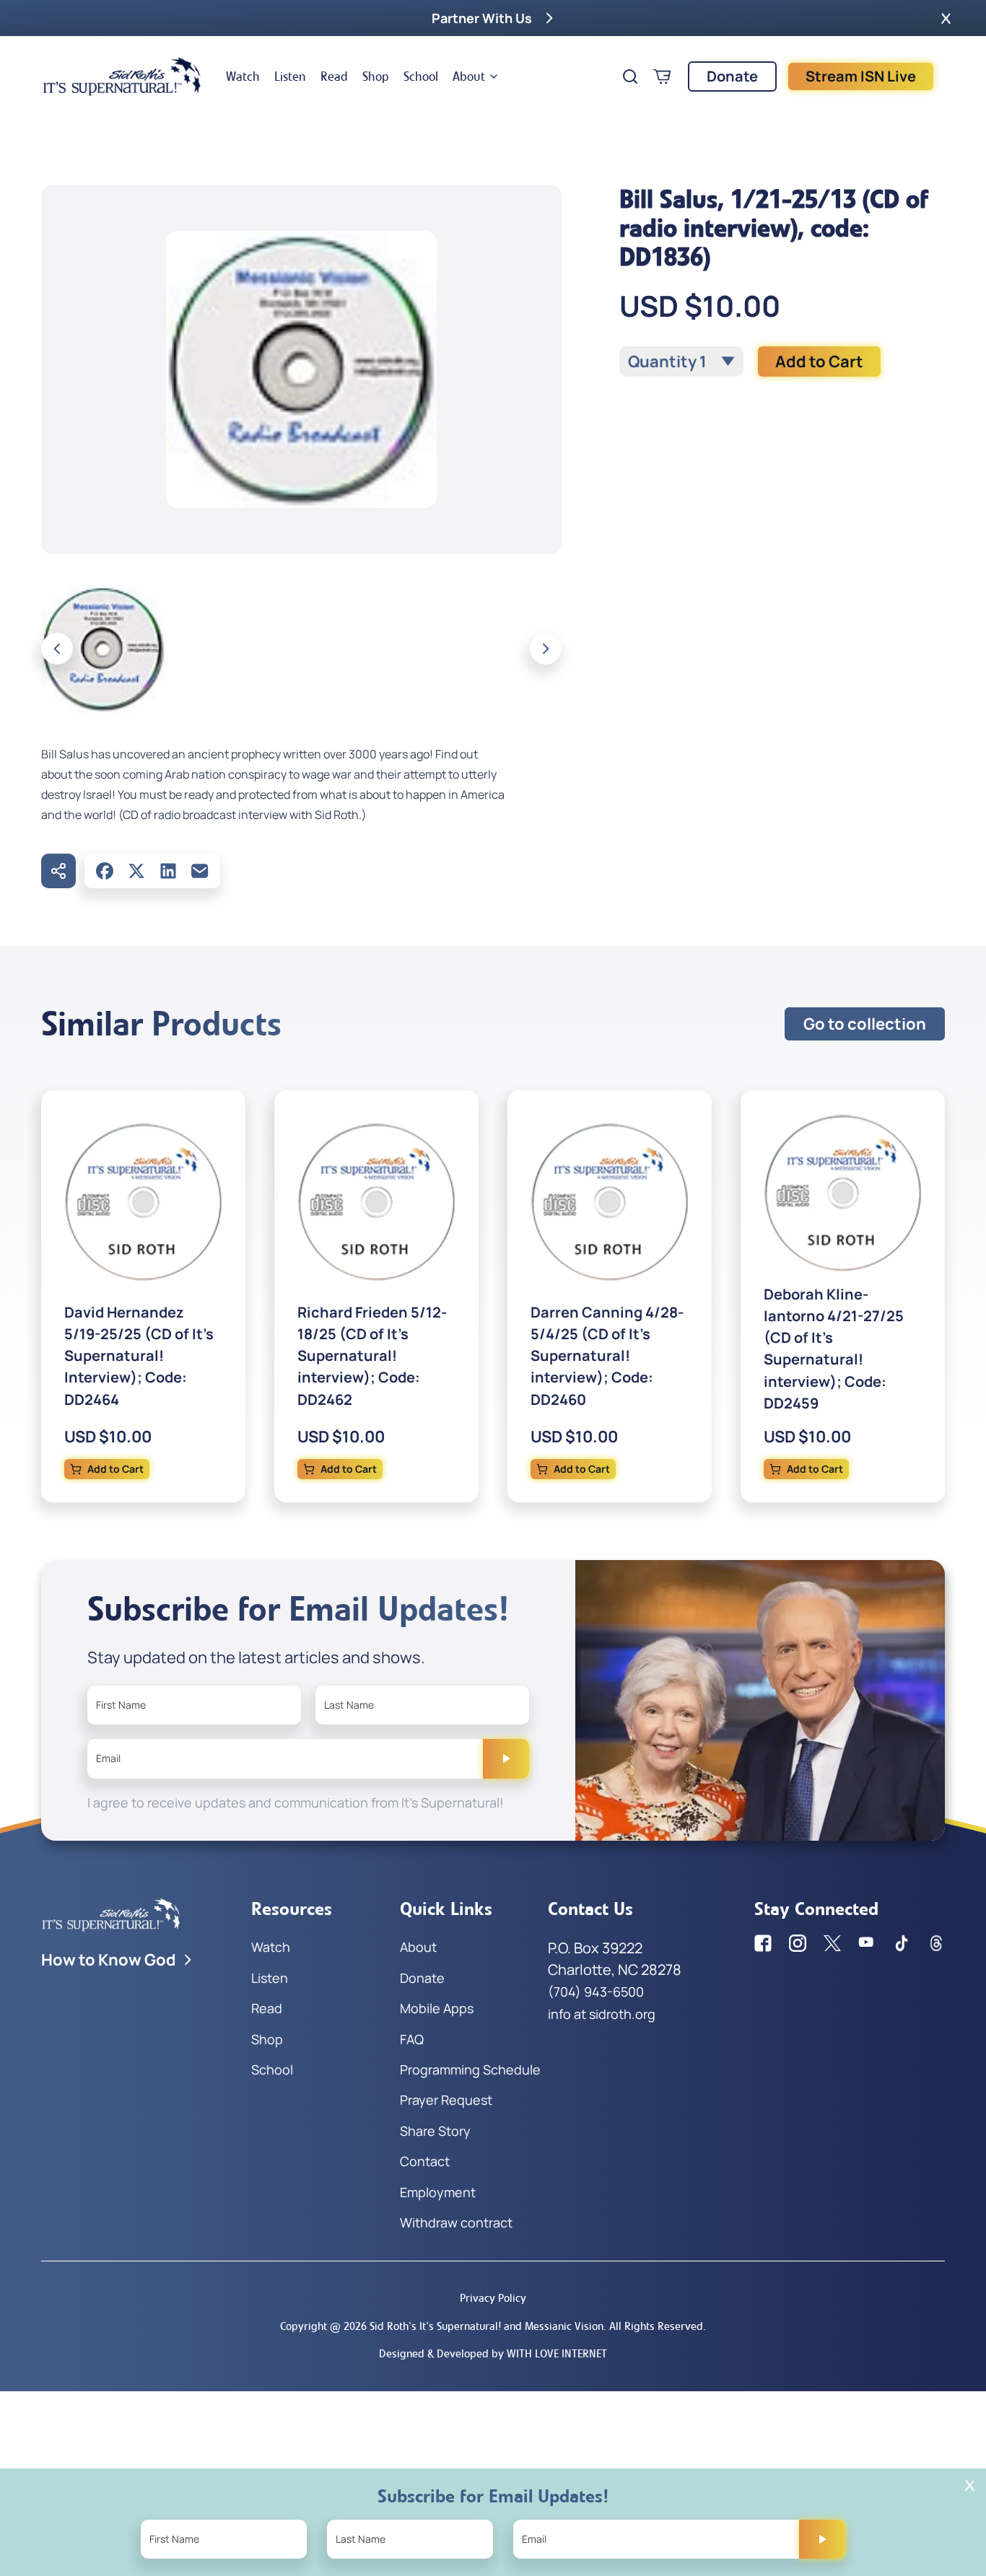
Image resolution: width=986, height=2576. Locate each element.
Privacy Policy (493, 2298)
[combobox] (681, 362)
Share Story (435, 2131)
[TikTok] (902, 1943)
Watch (243, 76)
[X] (136, 871)
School (421, 76)
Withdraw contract (456, 2222)
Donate (732, 76)
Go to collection (865, 1024)
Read (334, 76)
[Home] (122, 76)
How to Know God (109, 1960)
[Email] (200, 871)
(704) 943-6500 (596, 1992)
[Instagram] (798, 1943)
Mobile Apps (437, 2008)
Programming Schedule (470, 2069)
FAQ (412, 2039)
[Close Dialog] (970, 2485)
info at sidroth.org (602, 2014)
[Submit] (506, 1758)
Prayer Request (446, 2100)
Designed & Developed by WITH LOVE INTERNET (493, 2353)
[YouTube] (867, 1943)
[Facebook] (105, 871)
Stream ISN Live (861, 76)
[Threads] (936, 1943)
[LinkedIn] (168, 871)
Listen (290, 76)
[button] (946, 18)
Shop (376, 76)
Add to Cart (819, 362)
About (469, 76)
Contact (425, 2161)
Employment (438, 2192)
